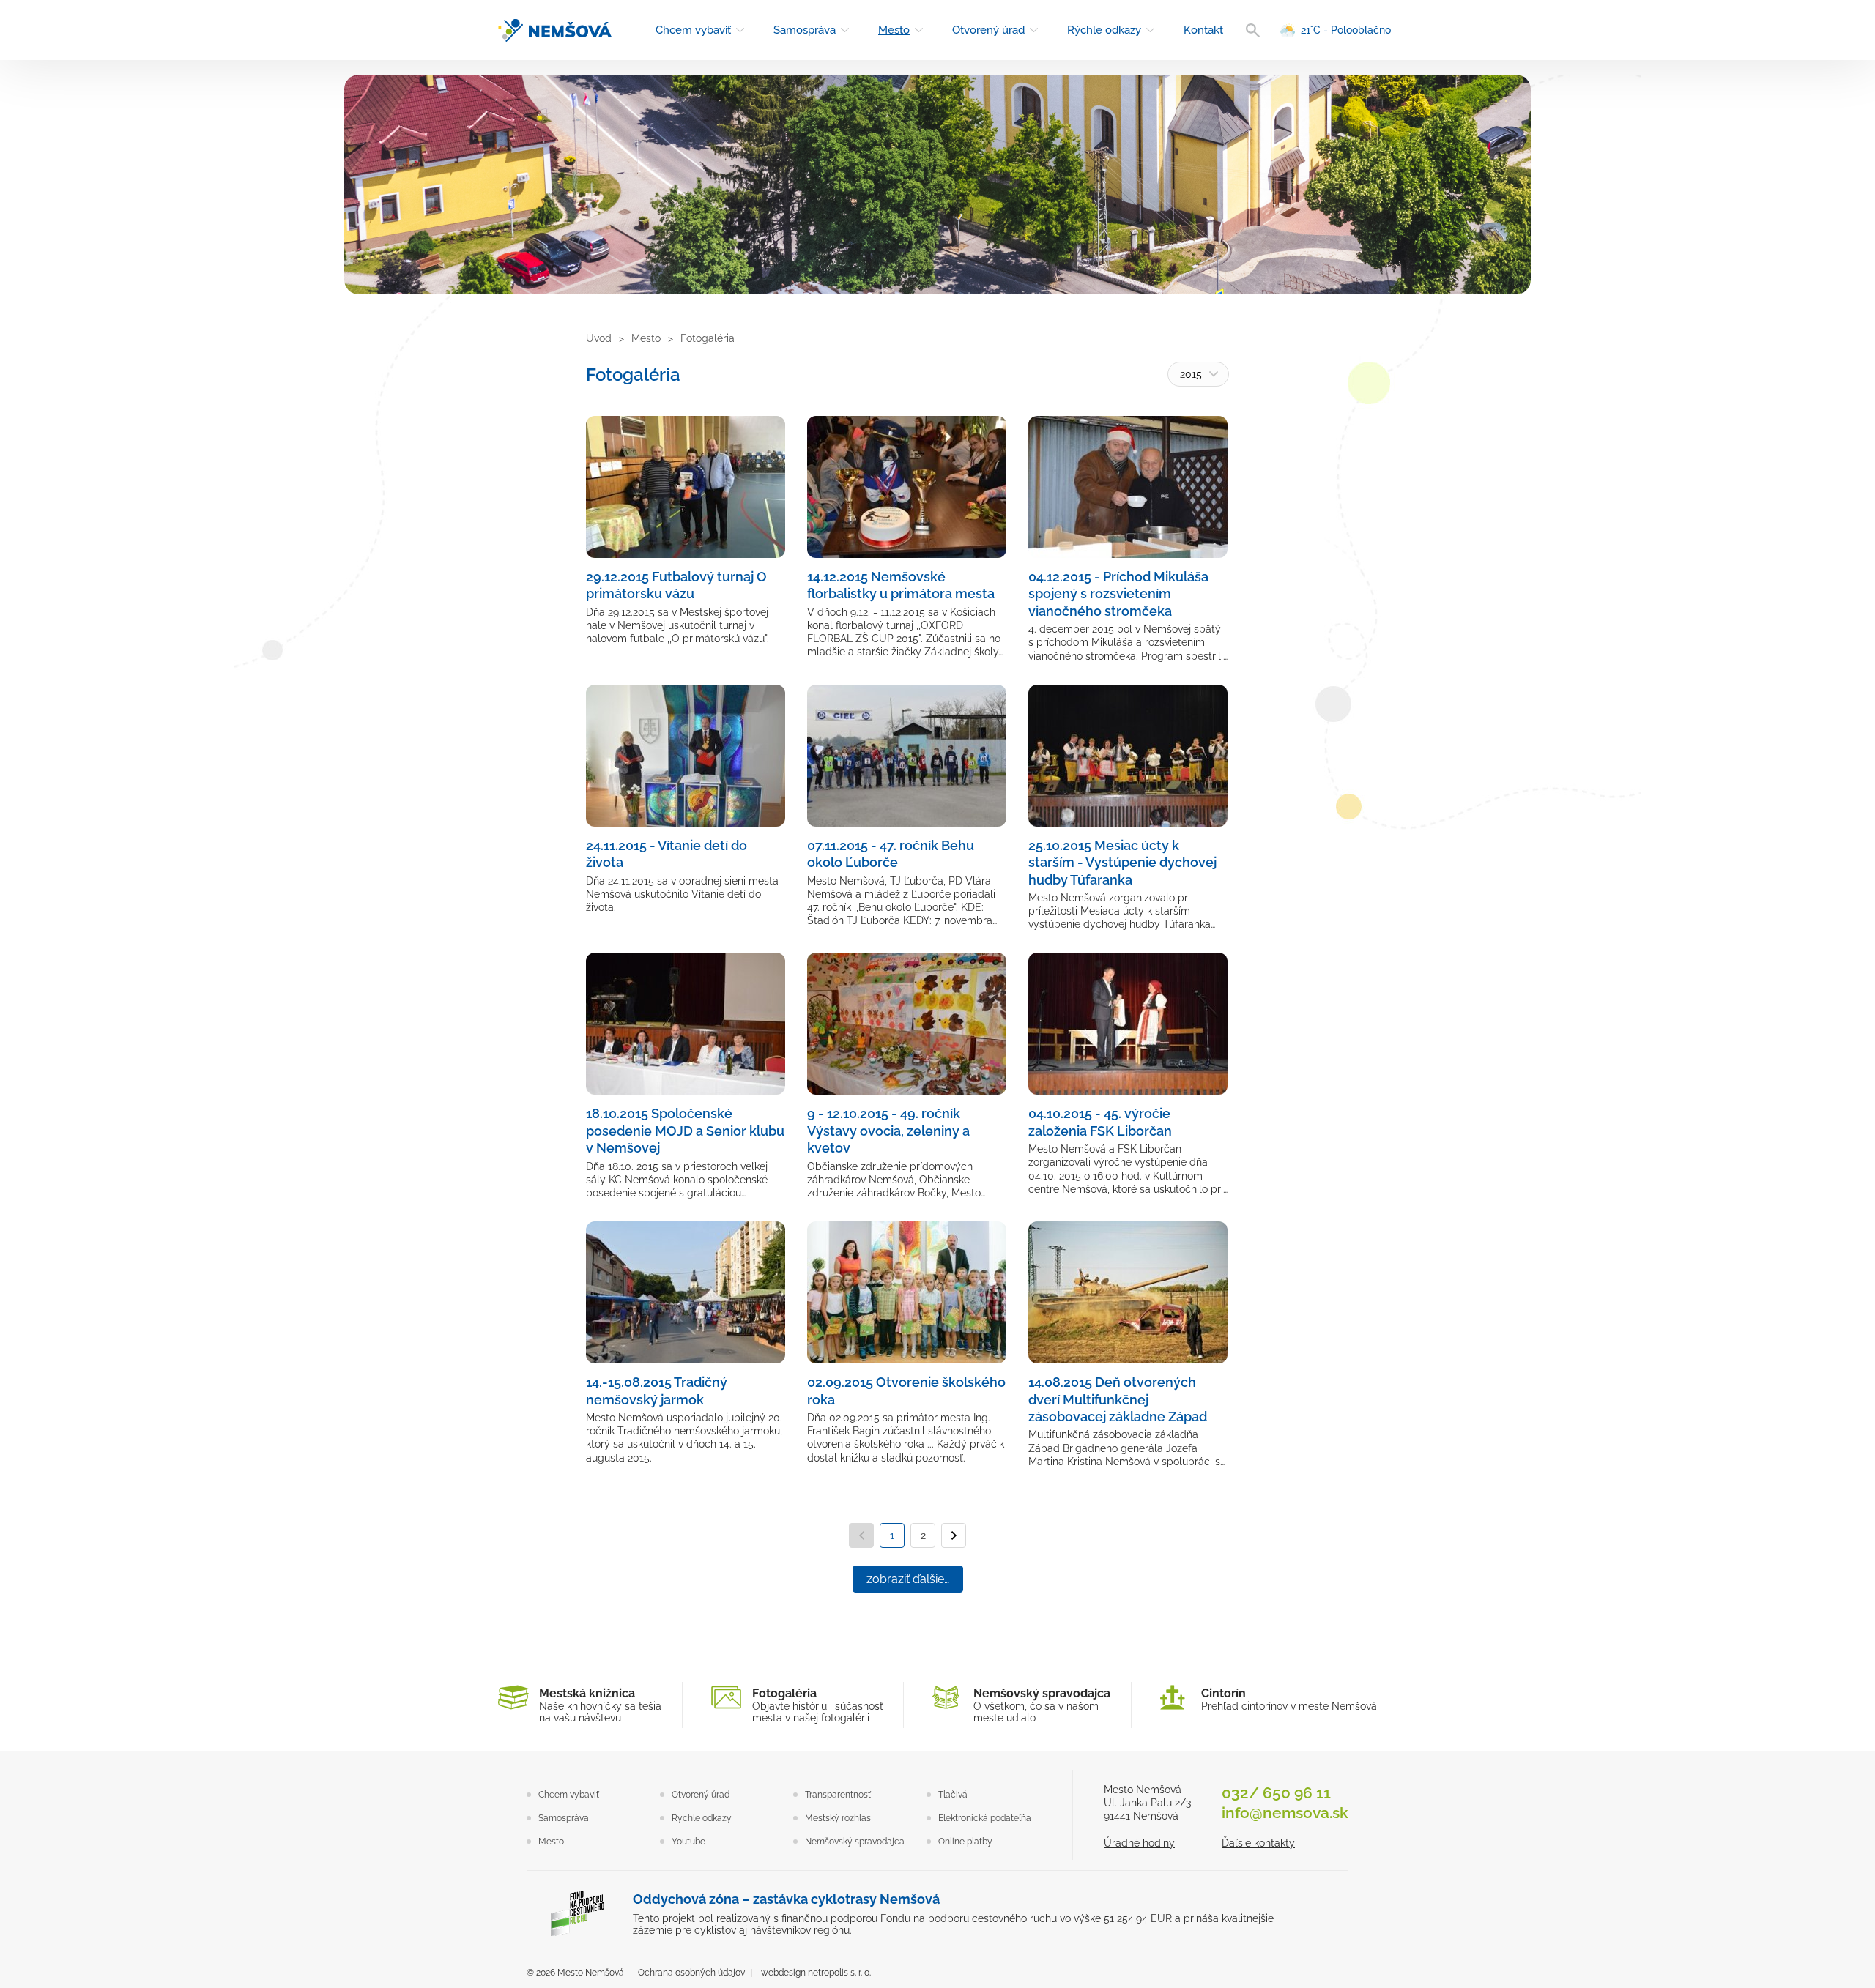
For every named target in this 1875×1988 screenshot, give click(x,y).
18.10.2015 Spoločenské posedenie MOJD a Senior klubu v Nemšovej (685, 1131)
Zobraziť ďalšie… (908, 1579)
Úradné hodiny (1139, 1843)
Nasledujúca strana (954, 1535)
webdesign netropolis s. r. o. (816, 1973)
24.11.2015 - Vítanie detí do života (667, 854)
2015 (1191, 374)
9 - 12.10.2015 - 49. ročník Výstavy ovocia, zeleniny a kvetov (888, 1131)
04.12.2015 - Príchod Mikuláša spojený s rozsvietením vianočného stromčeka (1118, 594)
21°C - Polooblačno (1346, 30)
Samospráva (805, 30)
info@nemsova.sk (1285, 1813)
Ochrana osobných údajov (691, 1973)
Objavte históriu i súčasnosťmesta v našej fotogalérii (818, 1705)
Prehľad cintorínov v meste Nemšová (1289, 1699)
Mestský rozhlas (838, 1818)
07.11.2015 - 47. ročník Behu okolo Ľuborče (891, 854)
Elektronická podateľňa (985, 1818)
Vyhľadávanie (1253, 30)
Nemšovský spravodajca (855, 1842)
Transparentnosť (838, 1795)
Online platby (965, 1842)
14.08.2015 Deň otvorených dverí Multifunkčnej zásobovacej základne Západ (1118, 1399)
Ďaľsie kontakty (1258, 1843)
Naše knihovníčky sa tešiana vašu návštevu (600, 1705)
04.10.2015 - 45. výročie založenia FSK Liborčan (1100, 1122)
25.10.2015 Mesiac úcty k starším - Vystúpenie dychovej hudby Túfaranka (1122, 863)
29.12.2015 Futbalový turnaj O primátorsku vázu (676, 585)
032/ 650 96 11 (1276, 1793)
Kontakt (1203, 30)
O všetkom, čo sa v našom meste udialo (1042, 1705)
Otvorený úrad (988, 30)
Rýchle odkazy (1104, 30)
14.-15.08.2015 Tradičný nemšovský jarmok (657, 1391)
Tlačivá (953, 1795)
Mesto (894, 30)
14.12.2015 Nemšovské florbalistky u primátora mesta (901, 585)
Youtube (688, 1842)
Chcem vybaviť (693, 30)
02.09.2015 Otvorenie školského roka (906, 1391)
